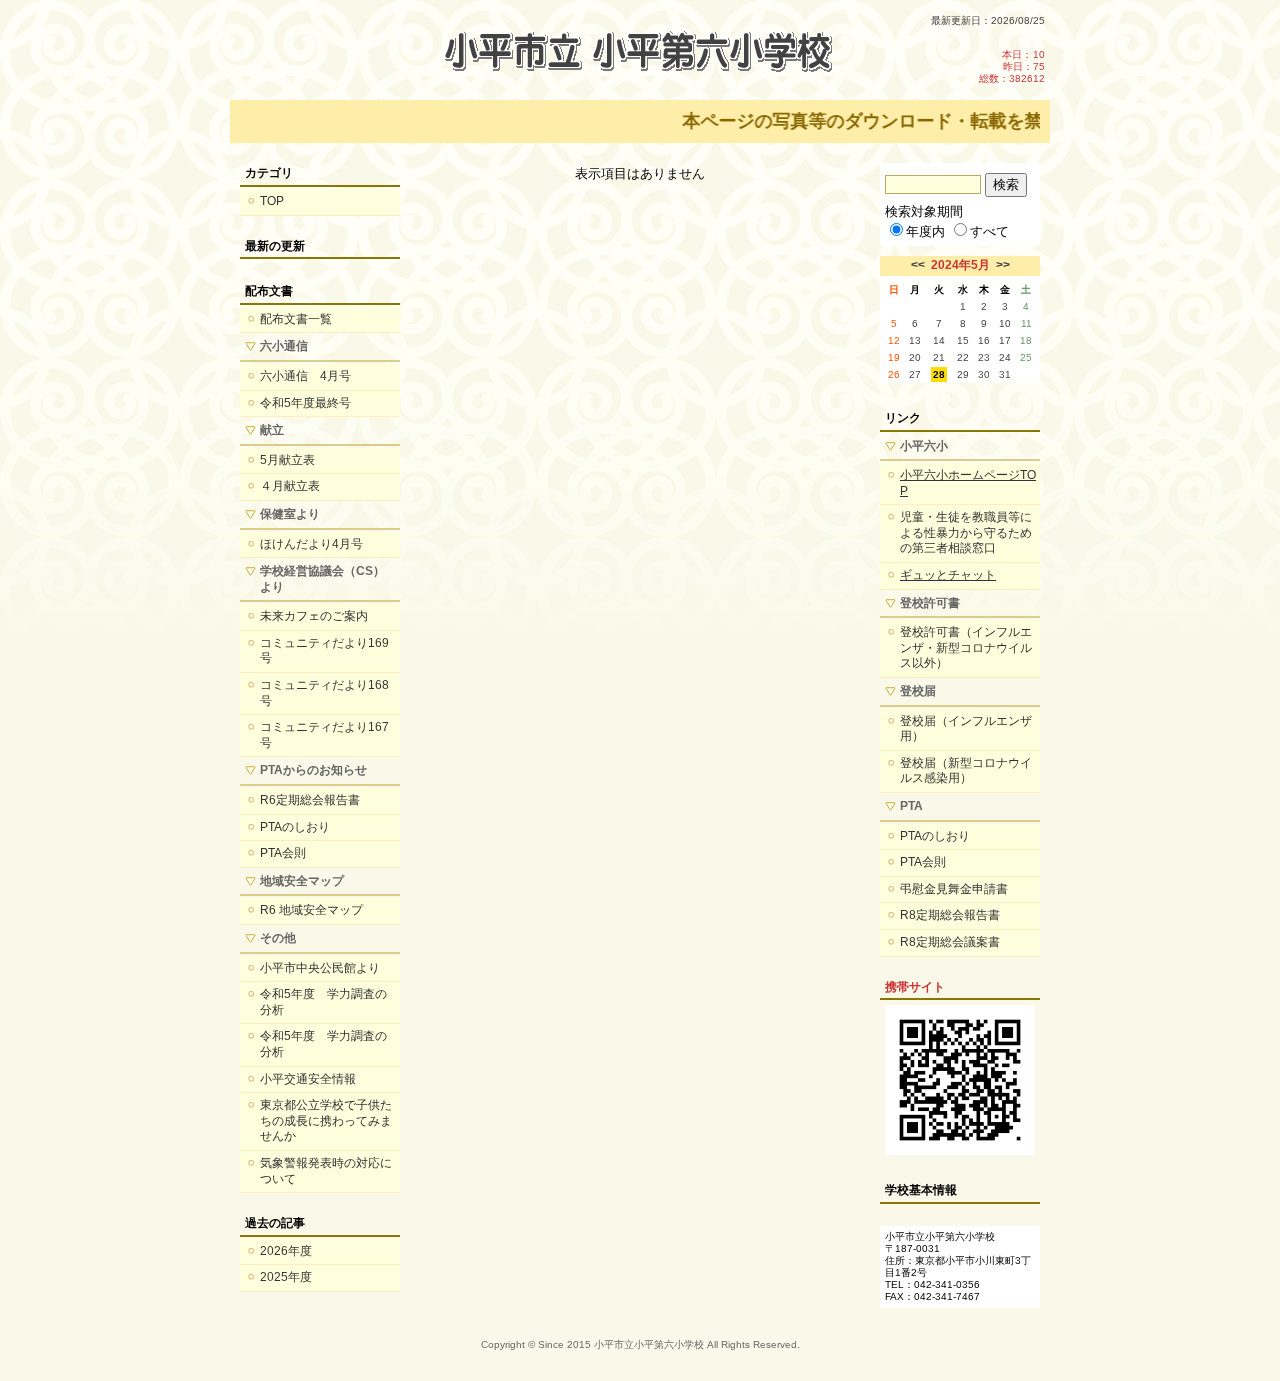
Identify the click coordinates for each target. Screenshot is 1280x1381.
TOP (272, 201)
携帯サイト (915, 987)
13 (915, 340)
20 (915, 357)
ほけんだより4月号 (311, 544)
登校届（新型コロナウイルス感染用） (966, 771)
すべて (989, 231)
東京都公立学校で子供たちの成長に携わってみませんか (326, 1120)
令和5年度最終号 (305, 403)
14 (939, 340)
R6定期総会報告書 (310, 800)
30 (984, 374)
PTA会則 (283, 853)
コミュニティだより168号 (324, 693)
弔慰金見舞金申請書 (954, 889)
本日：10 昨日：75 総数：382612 (1012, 66)
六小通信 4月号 (305, 376)
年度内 (925, 231)
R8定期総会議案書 (950, 942)
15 (963, 340)
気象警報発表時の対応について (326, 1171)
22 (963, 357)
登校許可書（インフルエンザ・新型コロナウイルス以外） (966, 647)
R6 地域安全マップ (311, 910)
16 (984, 340)
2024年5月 (960, 265)
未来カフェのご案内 (314, 616)
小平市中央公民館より (320, 968)
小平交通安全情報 (308, 1079)
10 (1005, 323)
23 (984, 357)
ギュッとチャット (948, 575)
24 (1005, 357)
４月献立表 (290, 486)
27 (915, 374)
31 (1005, 374)
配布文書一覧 (296, 319)
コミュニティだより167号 (324, 735)
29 (963, 374)
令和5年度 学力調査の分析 (323, 1002)
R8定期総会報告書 (950, 915)
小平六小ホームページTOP (968, 483)
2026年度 (286, 1251)
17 (1005, 340)
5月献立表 (287, 460)
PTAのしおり (295, 827)
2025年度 (286, 1277)
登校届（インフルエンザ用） (966, 729)
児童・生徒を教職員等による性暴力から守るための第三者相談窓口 (966, 532)
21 (939, 357)
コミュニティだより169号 (324, 651)
